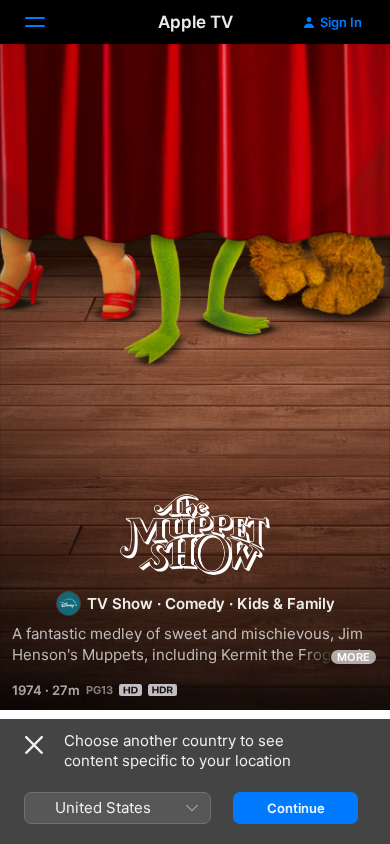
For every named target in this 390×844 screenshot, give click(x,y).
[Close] (34, 745)
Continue (296, 808)
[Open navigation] (47, 22)
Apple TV (195, 22)
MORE (353, 657)
